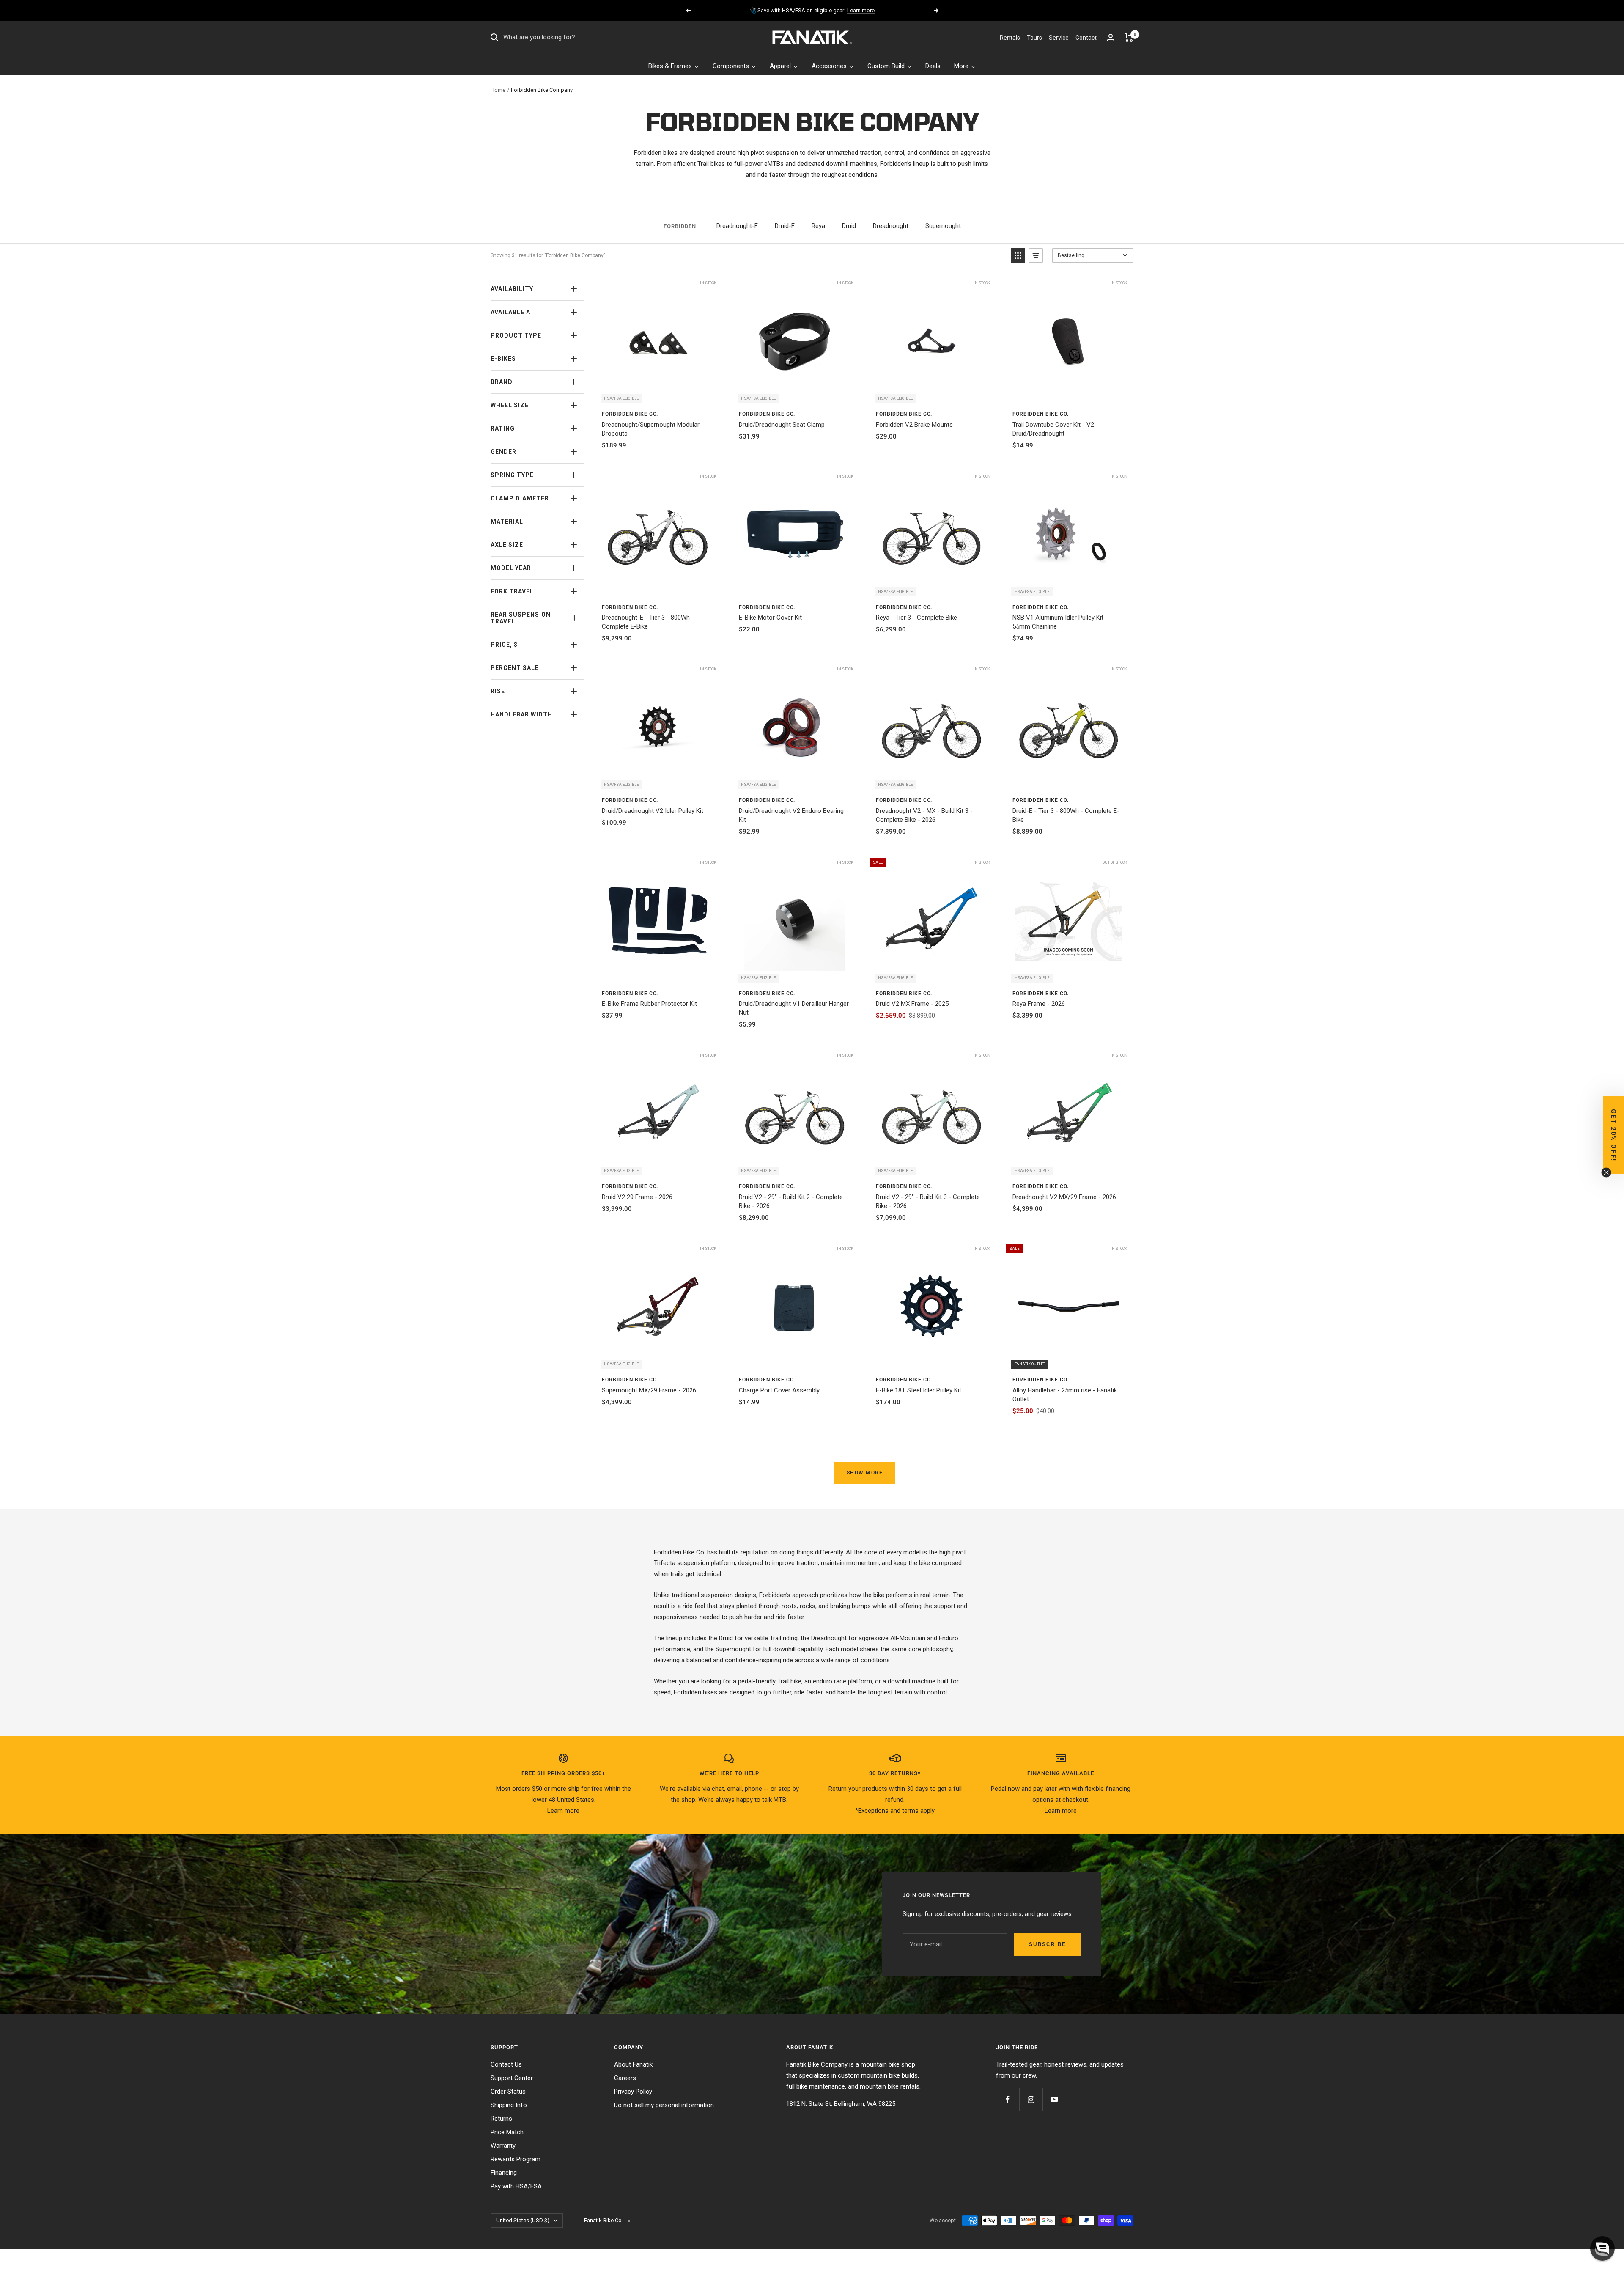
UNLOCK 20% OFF (812, 1213)
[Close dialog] (927, 1057)
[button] (1602, 2248)
